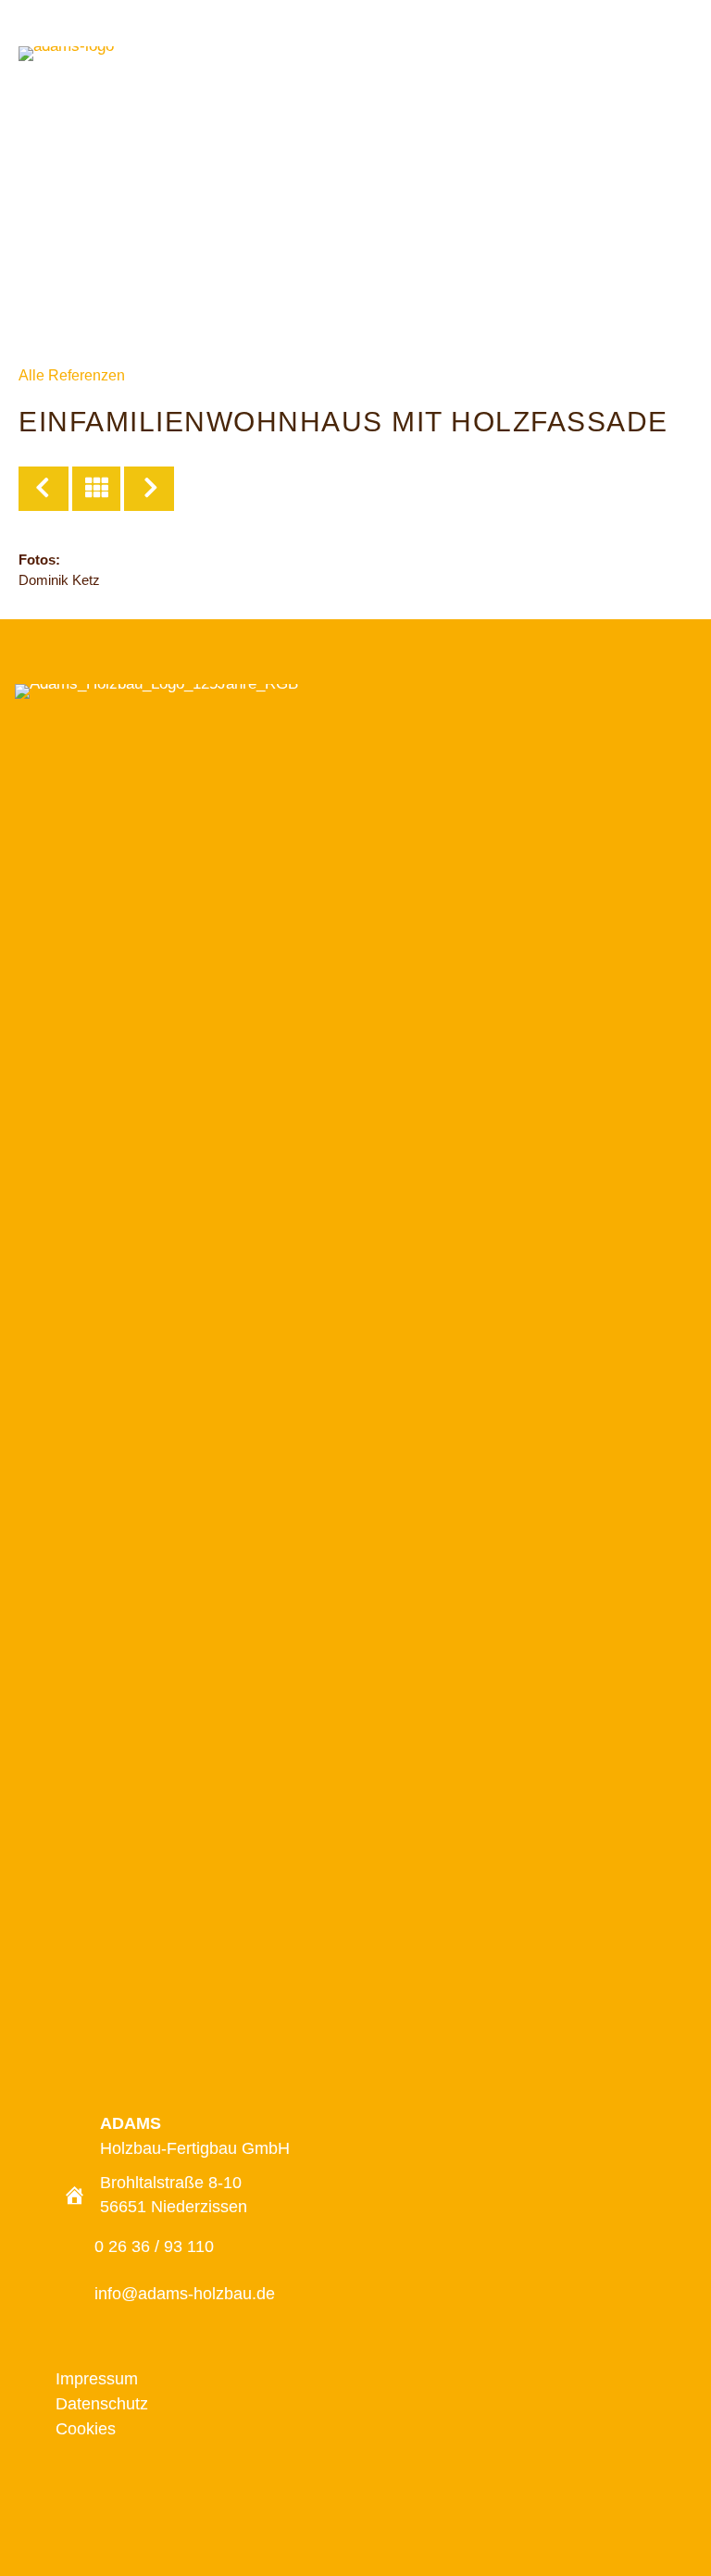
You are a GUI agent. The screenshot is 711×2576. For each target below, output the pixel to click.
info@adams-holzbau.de (185, 2294)
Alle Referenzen (72, 375)
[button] (335, 2504)
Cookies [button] (86, 2429)
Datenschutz (102, 2404)
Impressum (97, 2379)
